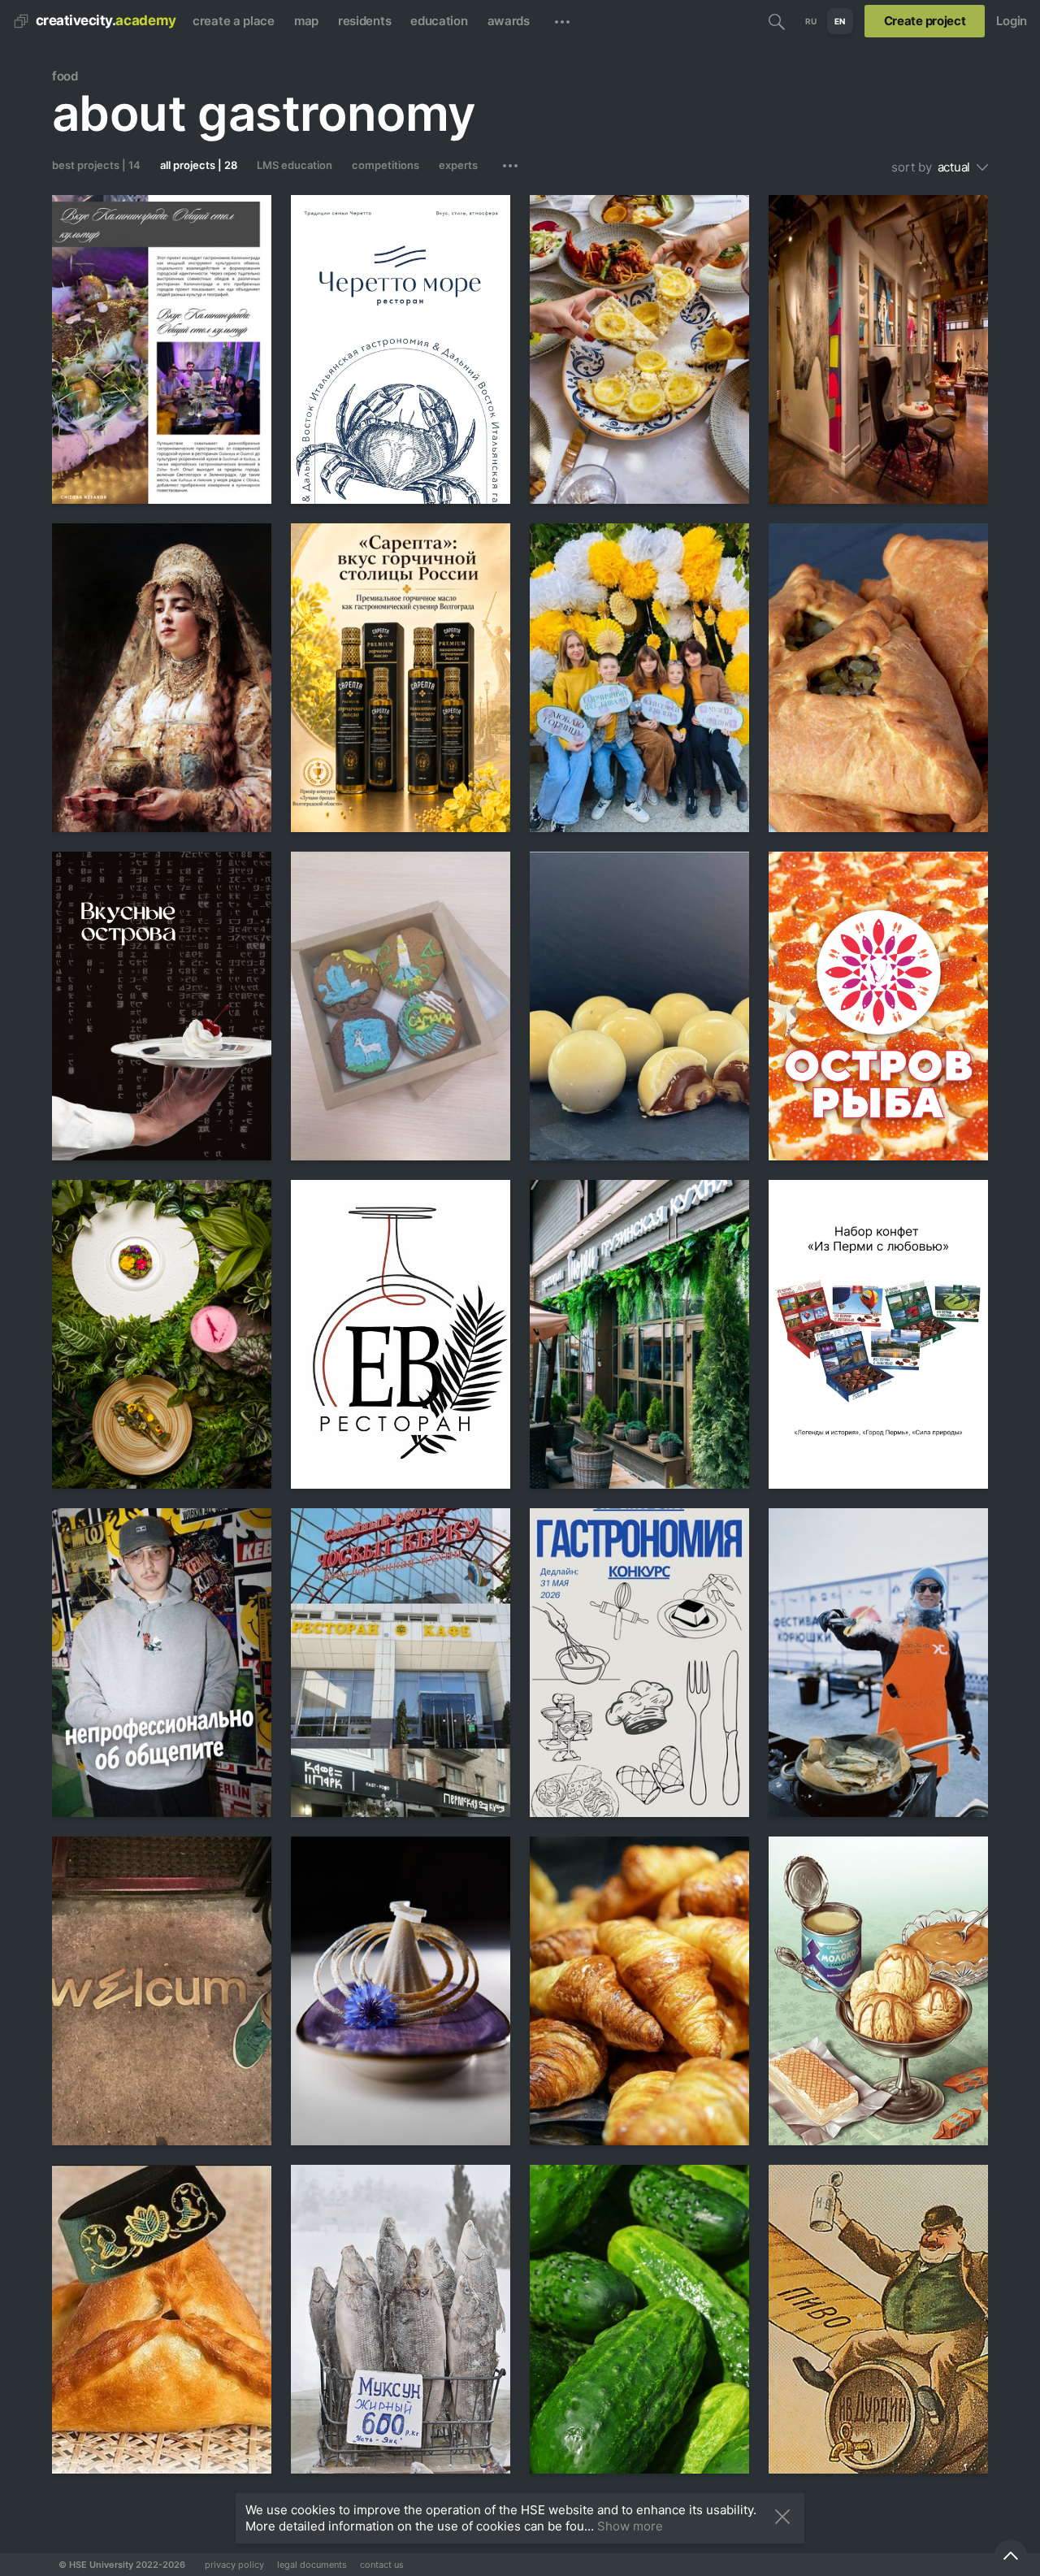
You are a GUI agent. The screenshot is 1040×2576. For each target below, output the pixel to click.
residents (364, 21)
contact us (382, 2565)
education (439, 21)
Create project (925, 21)
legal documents (312, 2565)
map (306, 21)
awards (509, 21)
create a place (234, 21)
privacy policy (234, 2565)
